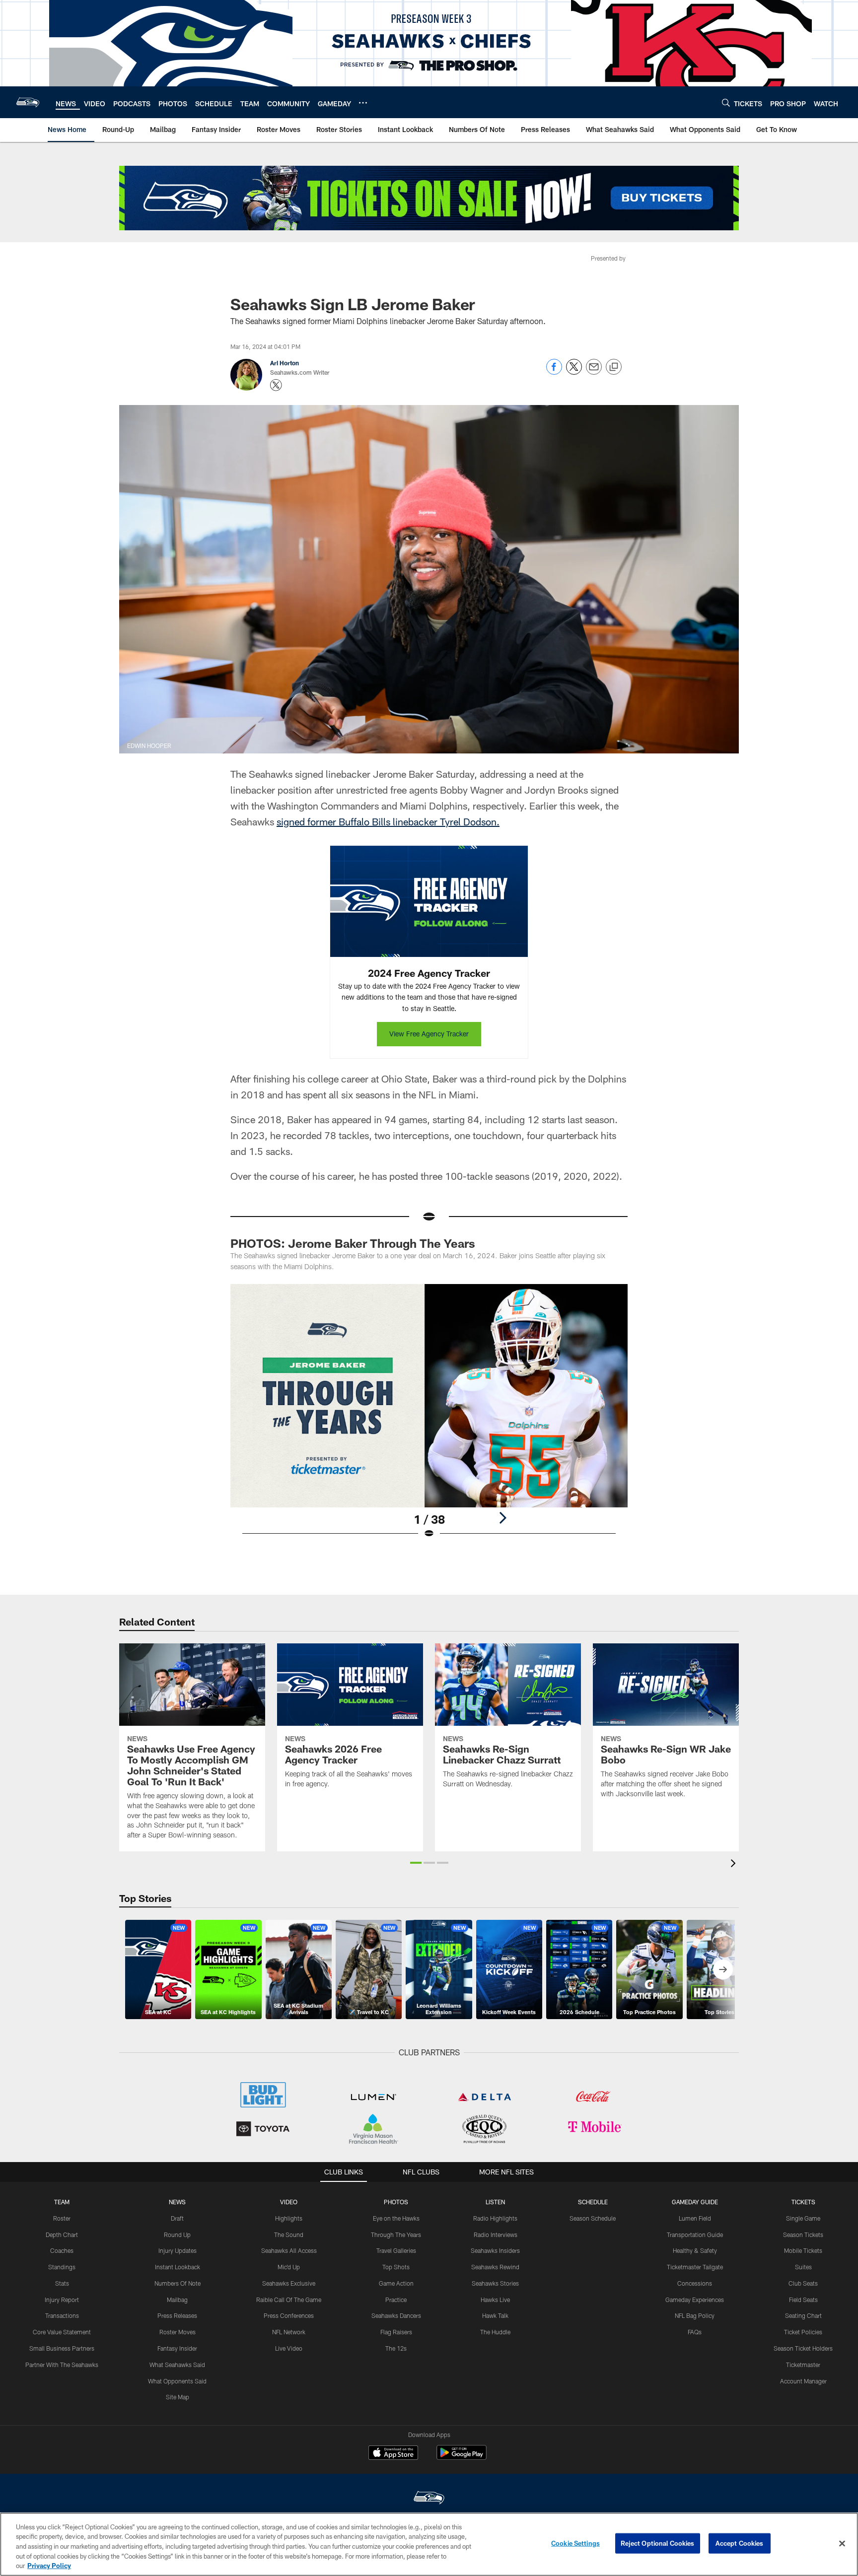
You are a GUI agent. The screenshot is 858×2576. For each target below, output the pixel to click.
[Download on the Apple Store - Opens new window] (393, 2454)
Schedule (593, 2202)
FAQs (695, 2332)
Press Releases (177, 2315)
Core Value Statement (62, 2332)
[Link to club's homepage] (28, 102)
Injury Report (62, 2300)
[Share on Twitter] (574, 372)
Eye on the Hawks (396, 2218)
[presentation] (735, 1864)
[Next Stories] (723, 1969)
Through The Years (396, 2235)
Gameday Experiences (695, 2300)
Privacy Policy (49, 2566)
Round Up (177, 2235)
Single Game (803, 2218)
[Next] (502, 1518)
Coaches (62, 2250)
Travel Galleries (396, 2250)
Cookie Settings (575, 2543)
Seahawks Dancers (396, 2315)
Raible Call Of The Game (289, 2300)
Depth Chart (62, 2235)
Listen (495, 2202)
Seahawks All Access (289, 2250)
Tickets (803, 2202)
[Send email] (594, 372)
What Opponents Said (177, 2381)
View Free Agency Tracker (429, 1034)
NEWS (177, 2202)
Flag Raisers (396, 2332)
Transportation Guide (695, 2235)
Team (62, 2202)
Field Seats (803, 2300)
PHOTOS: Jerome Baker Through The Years (353, 1243)
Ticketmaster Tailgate (695, 2267)
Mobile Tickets (803, 2250)
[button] (416, 1863)
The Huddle (495, 2332)
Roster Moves (178, 2332)
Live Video (289, 2348)
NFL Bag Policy (695, 2315)
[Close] (842, 2544)
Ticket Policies (803, 2332)
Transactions (62, 2315)
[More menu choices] (363, 103)
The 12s (396, 2348)
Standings (62, 2267)
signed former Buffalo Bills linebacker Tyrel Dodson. (388, 821)
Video (289, 2202)
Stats (62, 2283)
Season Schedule (593, 2218)
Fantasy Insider (177, 2348)
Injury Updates (178, 2250)
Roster (62, 2218)
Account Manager (803, 2381)
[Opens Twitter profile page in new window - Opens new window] (276, 385)
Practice (396, 2300)
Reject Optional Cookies (658, 2543)
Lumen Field (695, 2218)
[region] (429, 2544)
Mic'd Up (289, 2267)
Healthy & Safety (695, 2250)
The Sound (289, 2235)
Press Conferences (289, 2315)
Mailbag (177, 2300)
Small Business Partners (62, 2348)
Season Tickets (803, 2235)
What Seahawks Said (177, 2365)
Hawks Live (495, 2300)
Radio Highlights (495, 2218)
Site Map (178, 2397)
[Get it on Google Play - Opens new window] (462, 2458)
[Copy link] (614, 367)
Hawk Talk (495, 2315)
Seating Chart (803, 2315)
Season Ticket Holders (803, 2348)
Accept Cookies (740, 2543)
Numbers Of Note (178, 2283)
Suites (803, 2267)
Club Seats (803, 2283)
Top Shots (396, 2267)
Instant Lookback (178, 2267)
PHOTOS (396, 2202)
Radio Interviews (496, 2235)
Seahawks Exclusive (289, 2283)
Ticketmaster (803, 2365)
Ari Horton (285, 363)
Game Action (396, 2283)
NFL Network (289, 2332)
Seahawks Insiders (495, 2250)
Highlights (289, 2218)
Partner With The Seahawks (62, 2365)
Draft (177, 2218)
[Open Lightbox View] (429, 1418)
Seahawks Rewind (495, 2267)
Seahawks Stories (495, 2283)
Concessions (695, 2283)
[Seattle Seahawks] (429, 2499)
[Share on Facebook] (554, 372)
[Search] (726, 102)
